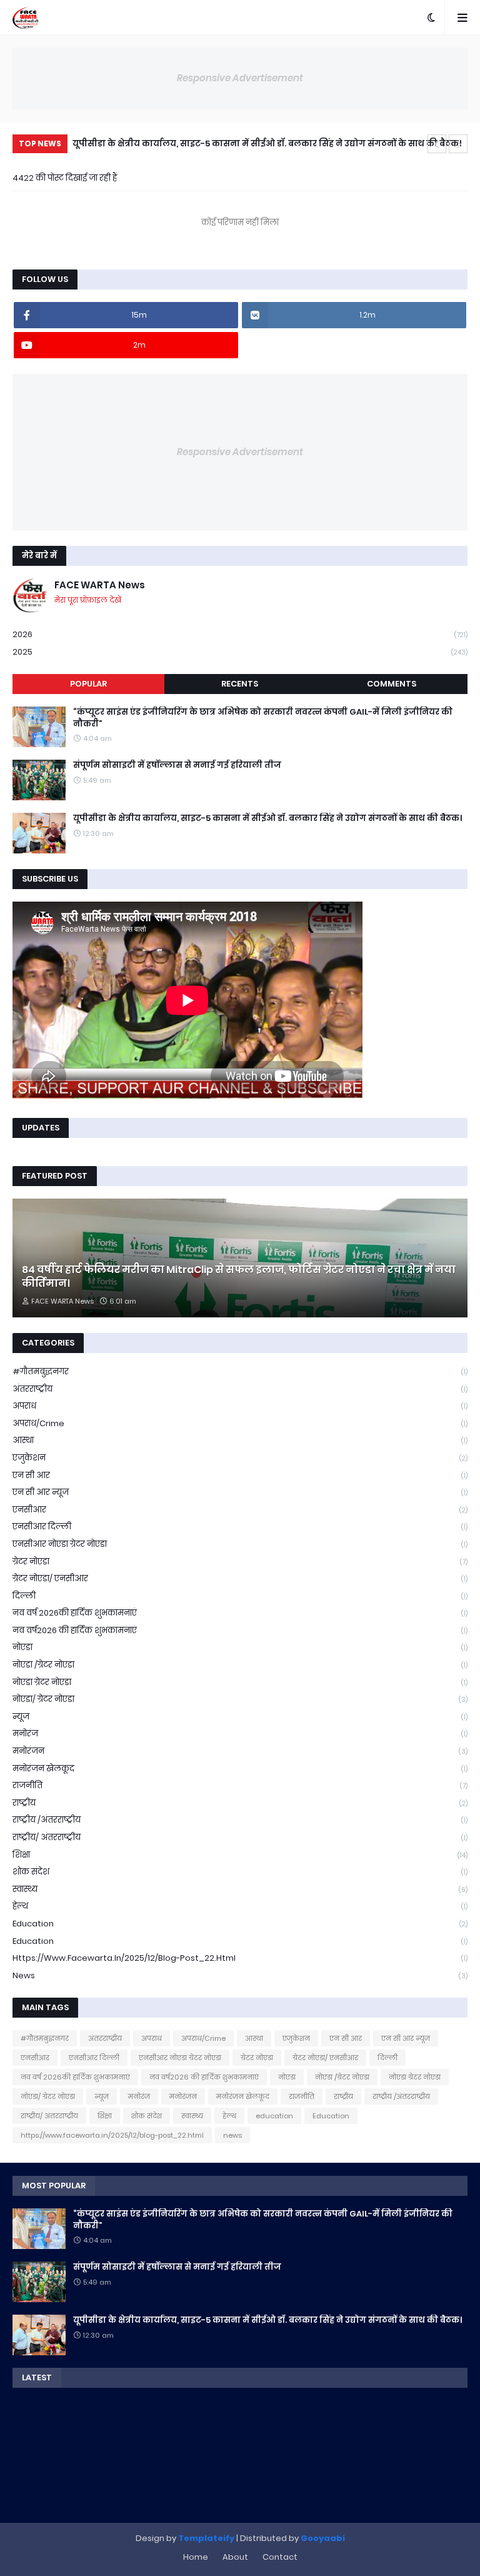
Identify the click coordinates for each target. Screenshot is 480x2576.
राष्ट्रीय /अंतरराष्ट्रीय (240, 1820)
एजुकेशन (240, 1458)
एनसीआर (240, 1510)
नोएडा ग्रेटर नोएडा (240, 1682)
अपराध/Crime (240, 1423)
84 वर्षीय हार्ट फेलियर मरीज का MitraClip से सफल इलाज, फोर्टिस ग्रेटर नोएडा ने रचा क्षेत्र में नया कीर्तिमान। (239, 1277)
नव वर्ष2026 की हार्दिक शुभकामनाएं (240, 1630)
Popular (88, 684)
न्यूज (240, 1717)
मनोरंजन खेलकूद (240, 1768)
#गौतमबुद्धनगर (240, 1371)
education (240, 1924)
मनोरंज (240, 1733)
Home (196, 2557)
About (235, 2557)
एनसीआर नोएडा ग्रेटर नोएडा (240, 1544)
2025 (240, 652)
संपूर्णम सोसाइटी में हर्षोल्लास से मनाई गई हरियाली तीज (177, 765)
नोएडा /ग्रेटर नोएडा (240, 1665)
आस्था (240, 1440)
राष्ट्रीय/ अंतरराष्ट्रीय (240, 1837)
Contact (280, 2557)
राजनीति (240, 1785)
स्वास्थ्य (240, 1889)
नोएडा (240, 1647)
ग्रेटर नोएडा (240, 1562)
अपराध (240, 1406)
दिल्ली (240, 1596)
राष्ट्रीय (240, 1803)
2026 (240, 634)
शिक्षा (240, 1855)
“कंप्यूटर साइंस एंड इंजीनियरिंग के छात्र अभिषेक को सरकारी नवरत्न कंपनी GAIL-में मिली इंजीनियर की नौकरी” (263, 718)
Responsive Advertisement (240, 78)
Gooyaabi (323, 2538)
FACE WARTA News (100, 585)
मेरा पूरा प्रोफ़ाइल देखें (88, 600)
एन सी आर (240, 1475)
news (240, 1975)
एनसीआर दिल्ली (240, 1527)
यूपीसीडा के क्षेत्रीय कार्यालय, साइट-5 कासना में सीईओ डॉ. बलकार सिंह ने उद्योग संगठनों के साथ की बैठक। (267, 143)
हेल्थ (240, 1906)
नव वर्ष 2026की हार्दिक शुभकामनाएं (240, 1613)
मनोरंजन (240, 1751)
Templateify (206, 2538)
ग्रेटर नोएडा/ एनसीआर (240, 1578)
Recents (240, 684)
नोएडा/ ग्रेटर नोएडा (240, 1699)
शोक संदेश (240, 1872)
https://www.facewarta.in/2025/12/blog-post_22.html (240, 1958)
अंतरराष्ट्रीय (240, 1389)
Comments (392, 684)
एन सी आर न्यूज (240, 1492)
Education (240, 1941)
